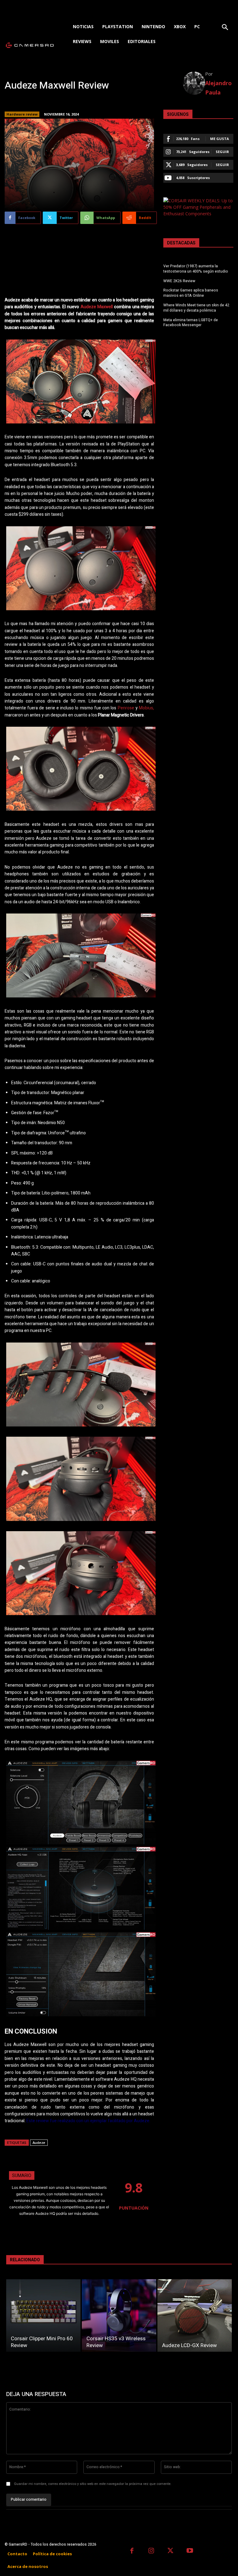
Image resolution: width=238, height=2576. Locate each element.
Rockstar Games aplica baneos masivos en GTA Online (191, 293)
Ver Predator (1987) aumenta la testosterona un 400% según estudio (196, 269)
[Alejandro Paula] (194, 83)
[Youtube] (190, 2551)
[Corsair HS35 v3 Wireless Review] (119, 2315)
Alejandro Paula (218, 88)
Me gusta (220, 139)
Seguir (222, 152)
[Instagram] (151, 2551)
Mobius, (146, 708)
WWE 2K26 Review (179, 281)
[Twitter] (171, 2551)
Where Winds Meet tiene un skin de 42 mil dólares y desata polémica (196, 308)
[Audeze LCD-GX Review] (195, 2315)
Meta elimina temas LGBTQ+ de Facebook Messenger (191, 323)
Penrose (126, 708)
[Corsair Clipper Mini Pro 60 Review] (43, 2315)
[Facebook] (132, 2551)
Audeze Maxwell (97, 307)
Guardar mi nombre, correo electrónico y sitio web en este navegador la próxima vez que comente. (93, 2484)
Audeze (39, 2142)
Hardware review (22, 114)
